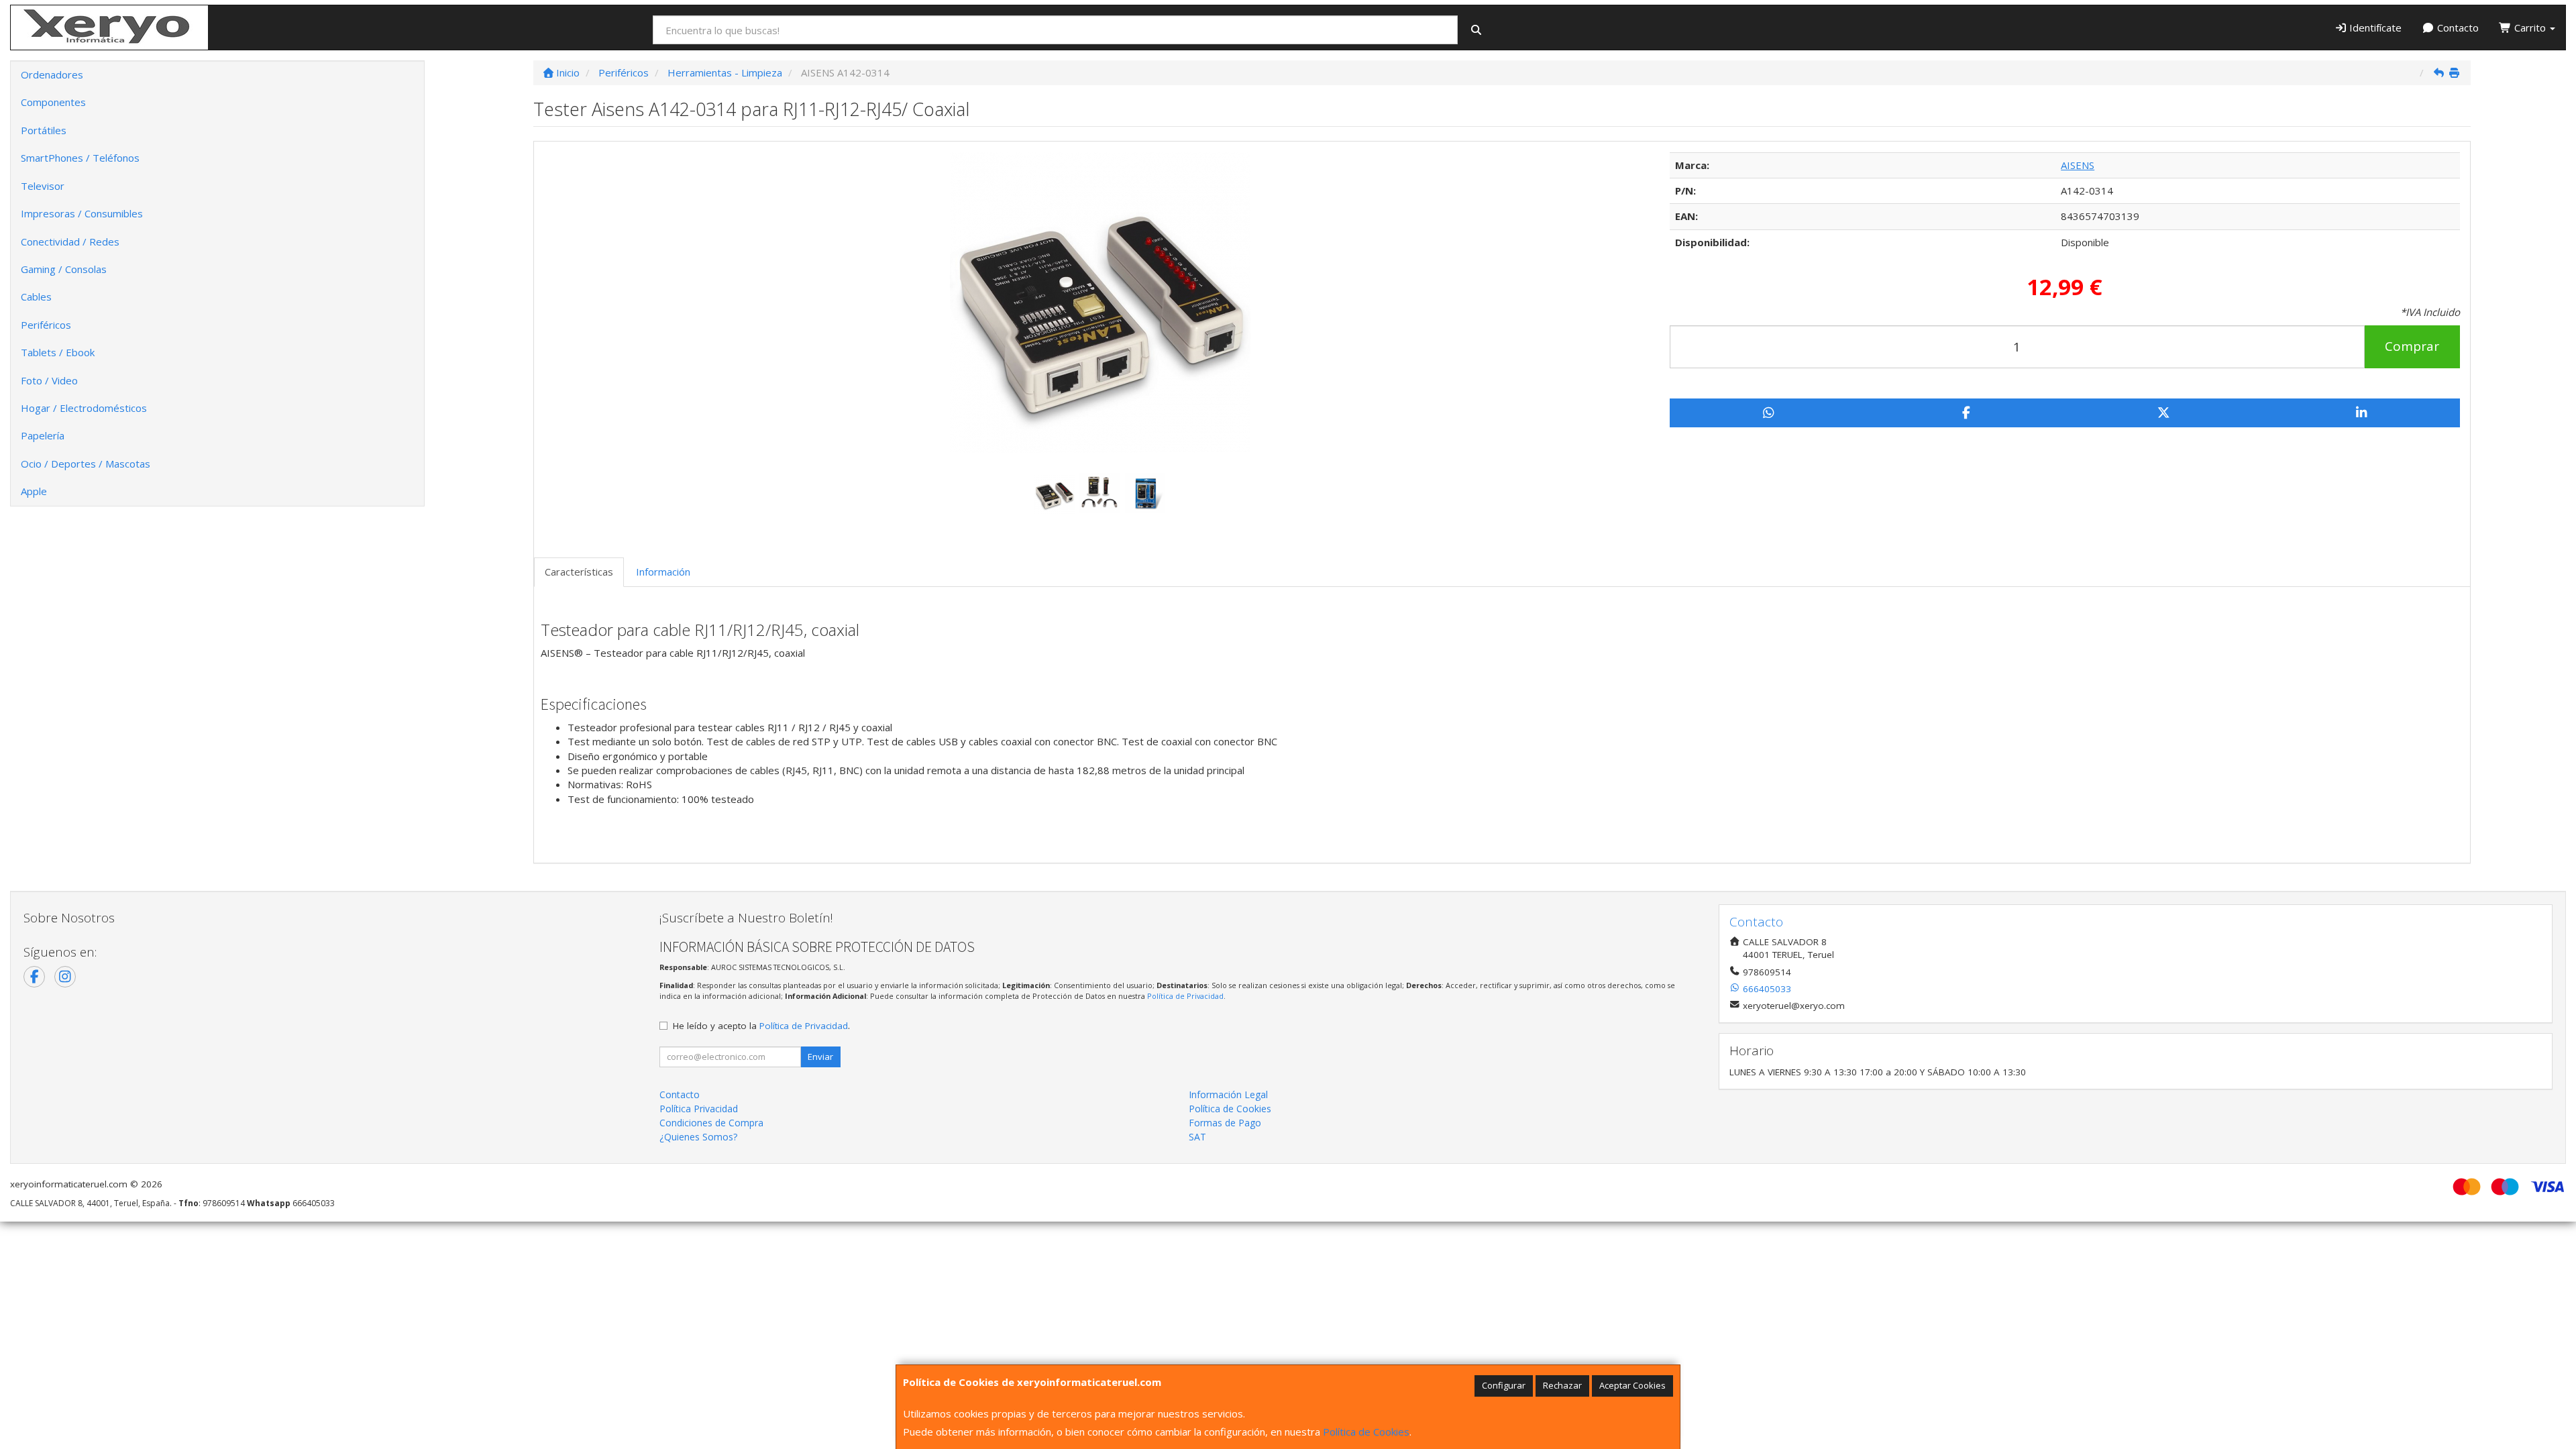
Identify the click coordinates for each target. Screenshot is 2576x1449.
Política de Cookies (1366, 1432)
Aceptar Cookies (1632, 1385)
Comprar (2412, 346)
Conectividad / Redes (70, 241)
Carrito (2530, 28)
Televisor (43, 186)
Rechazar (1562, 1385)
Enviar (820, 1057)
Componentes (53, 102)
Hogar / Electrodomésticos (84, 408)
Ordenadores (52, 74)
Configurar (1504, 1385)
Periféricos (46, 325)
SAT (1197, 1137)
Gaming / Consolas (64, 269)
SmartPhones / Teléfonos (80, 158)
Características (579, 572)
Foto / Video (49, 380)
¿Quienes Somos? (698, 1137)
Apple (34, 491)
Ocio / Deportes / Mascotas (86, 464)
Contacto (2457, 28)
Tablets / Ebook (58, 352)
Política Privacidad (699, 1109)
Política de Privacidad (1185, 996)
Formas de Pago (1225, 1123)
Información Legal (1228, 1094)
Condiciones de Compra (711, 1123)
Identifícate (2374, 28)
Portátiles (44, 130)
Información (663, 572)
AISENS (2078, 165)
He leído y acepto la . (761, 1026)
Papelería (43, 435)
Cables (36, 297)
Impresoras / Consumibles (82, 213)
